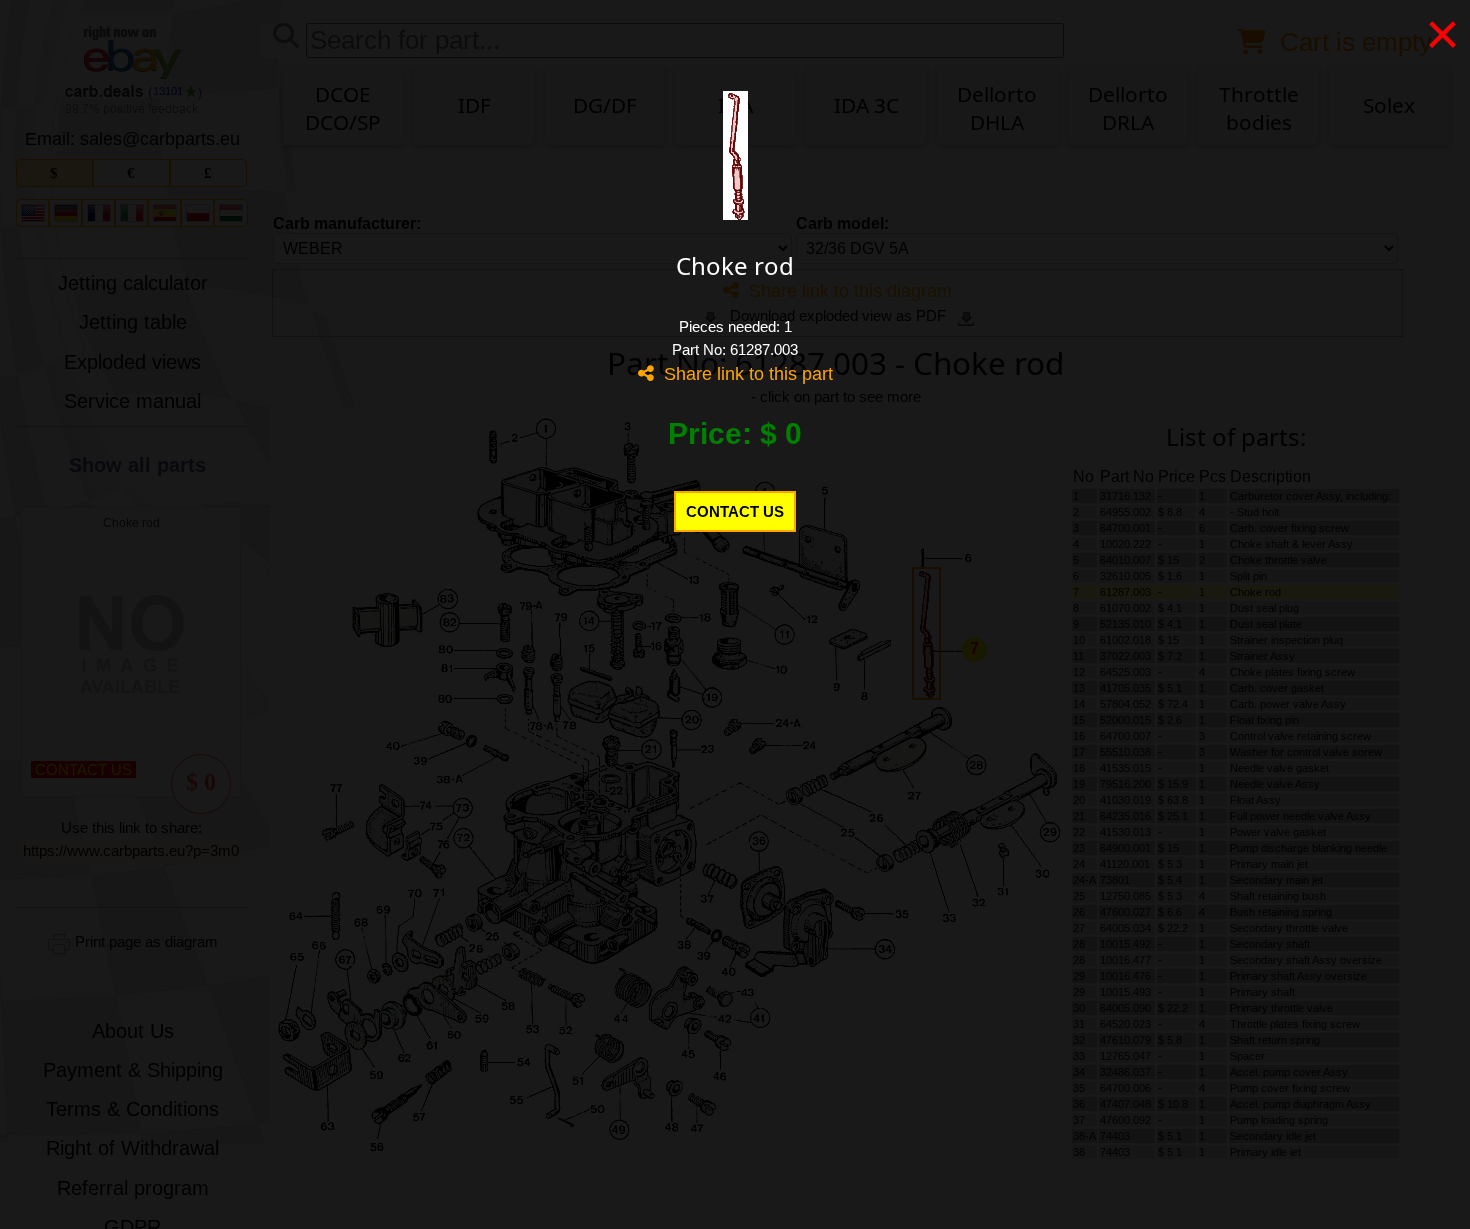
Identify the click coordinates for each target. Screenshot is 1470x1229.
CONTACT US (735, 511)
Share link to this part (743, 374)
